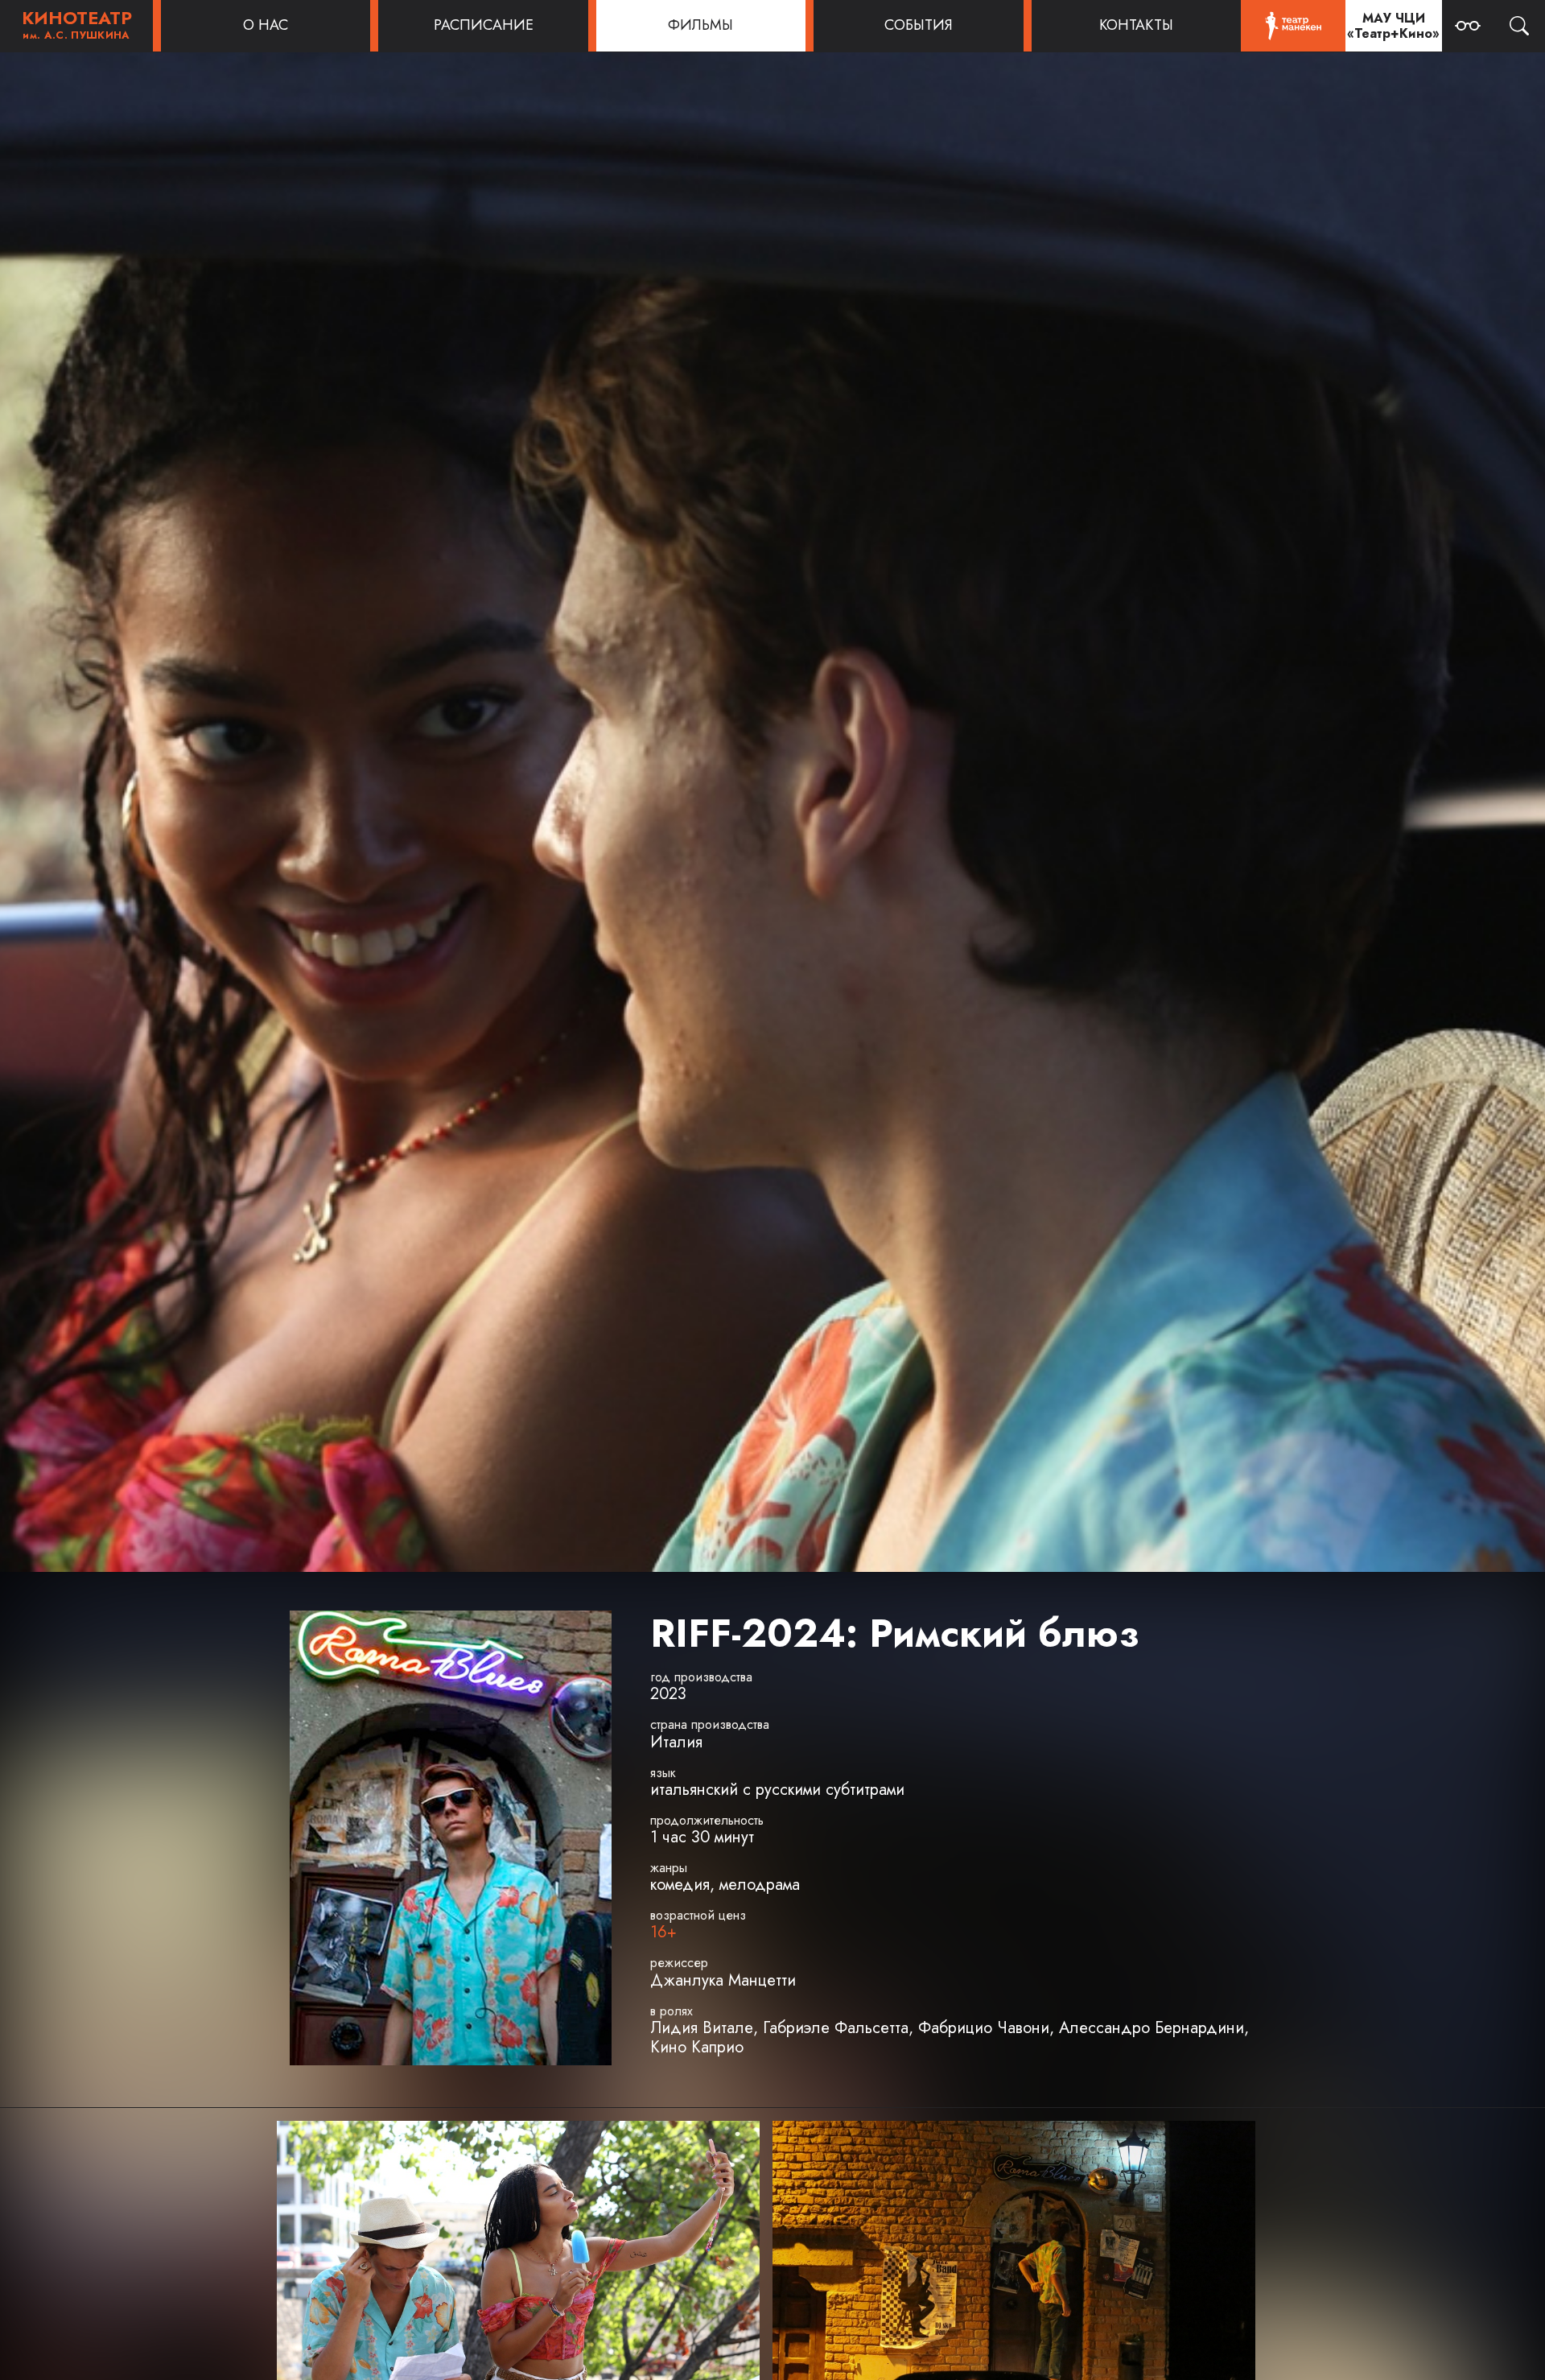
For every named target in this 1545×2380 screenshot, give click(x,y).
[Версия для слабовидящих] (1468, 26)
